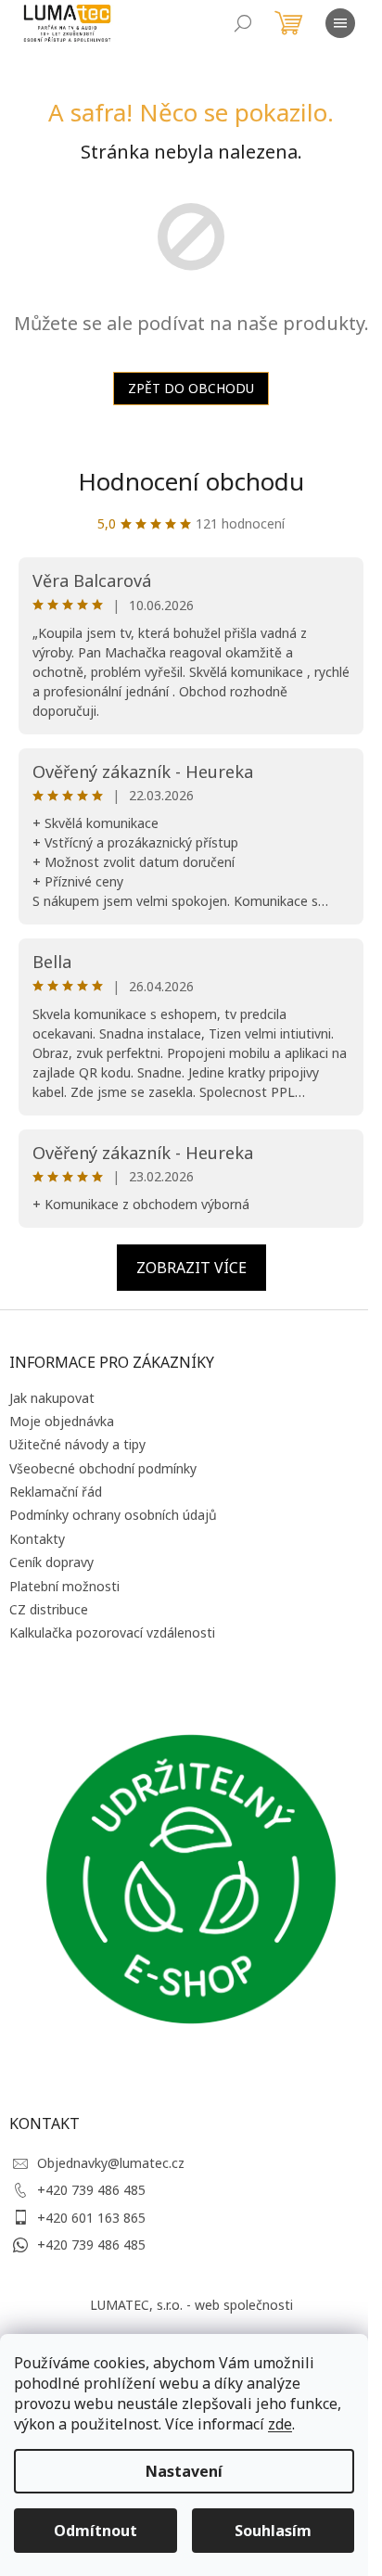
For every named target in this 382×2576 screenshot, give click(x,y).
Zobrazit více (191, 1268)
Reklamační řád (56, 1492)
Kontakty (37, 1539)
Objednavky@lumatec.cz (111, 2163)
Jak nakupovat (52, 1398)
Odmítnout (95, 2531)
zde (280, 2424)
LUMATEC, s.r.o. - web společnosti (191, 2305)
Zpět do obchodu (191, 388)
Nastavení (184, 2471)
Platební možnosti (64, 1586)
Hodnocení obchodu (191, 481)
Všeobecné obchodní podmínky (103, 1468)
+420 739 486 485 (91, 2190)
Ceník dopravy (51, 1562)
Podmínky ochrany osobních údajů (113, 1515)
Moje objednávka (62, 1421)
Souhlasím (273, 2531)
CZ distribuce (49, 1609)
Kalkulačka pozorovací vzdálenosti (112, 1632)
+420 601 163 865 (91, 2218)
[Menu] (340, 23)
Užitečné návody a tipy (77, 1444)
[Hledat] (243, 23)
